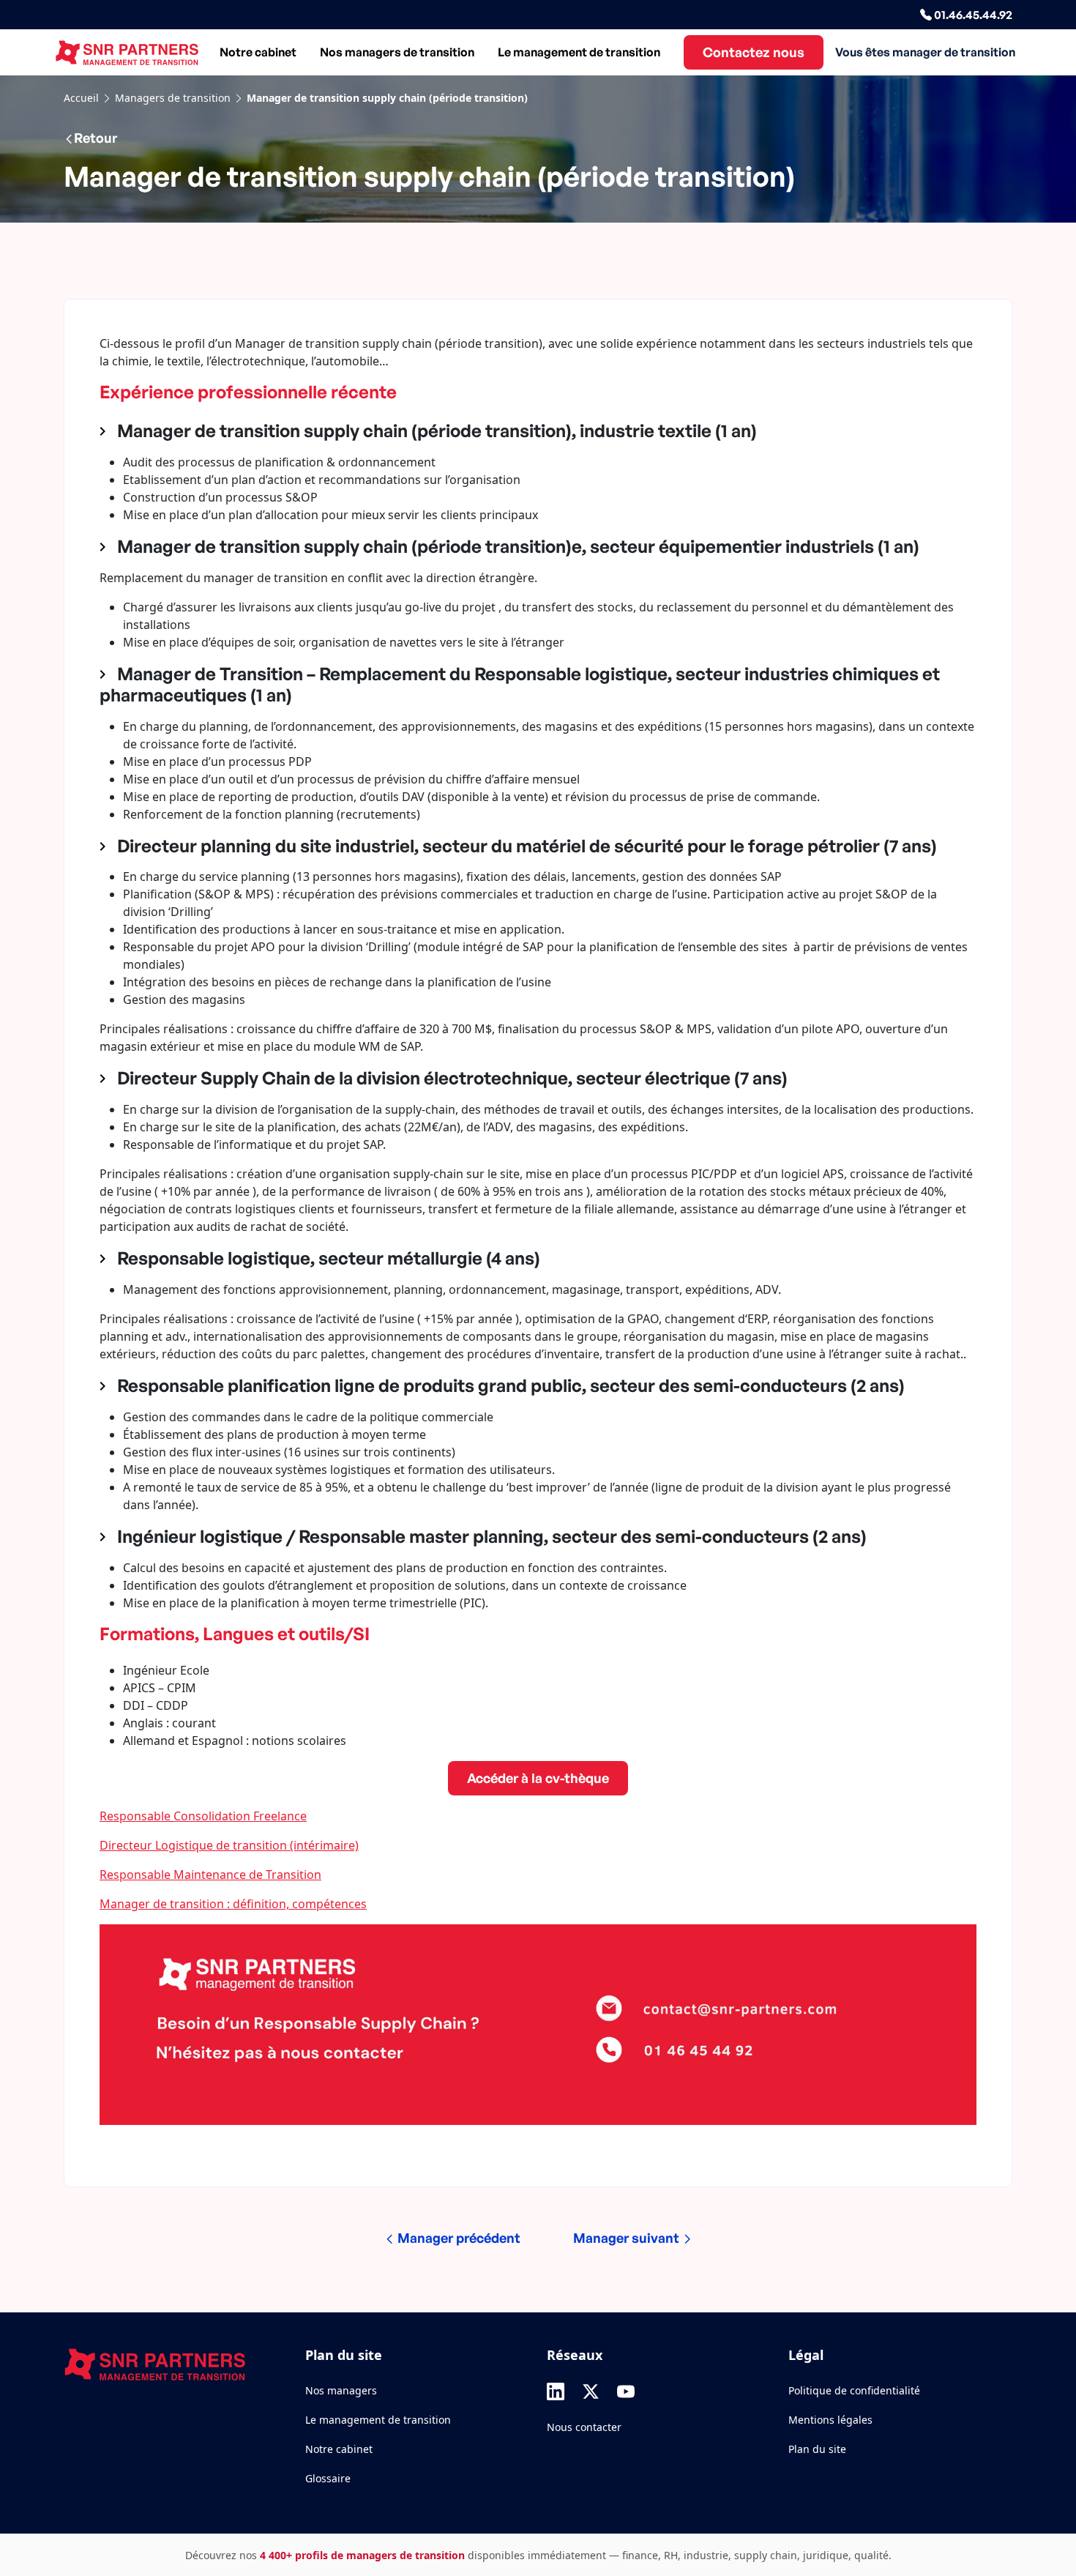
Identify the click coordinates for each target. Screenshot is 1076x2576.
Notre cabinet (258, 52)
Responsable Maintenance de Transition (210, 1875)
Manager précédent (457, 2238)
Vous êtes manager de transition (925, 52)
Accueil (81, 98)
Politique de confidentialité (854, 2390)
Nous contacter (584, 2427)
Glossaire (328, 2478)
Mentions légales (830, 2420)
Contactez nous (754, 52)
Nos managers (341, 2390)
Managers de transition (173, 98)
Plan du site (817, 2449)
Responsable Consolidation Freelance (203, 1816)
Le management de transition (579, 52)
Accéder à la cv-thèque (538, 1778)
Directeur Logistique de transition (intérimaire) (229, 1845)
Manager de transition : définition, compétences (233, 1904)
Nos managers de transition (397, 52)
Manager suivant (628, 2238)
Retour (96, 138)
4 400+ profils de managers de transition (362, 2555)
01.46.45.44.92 (972, 15)
